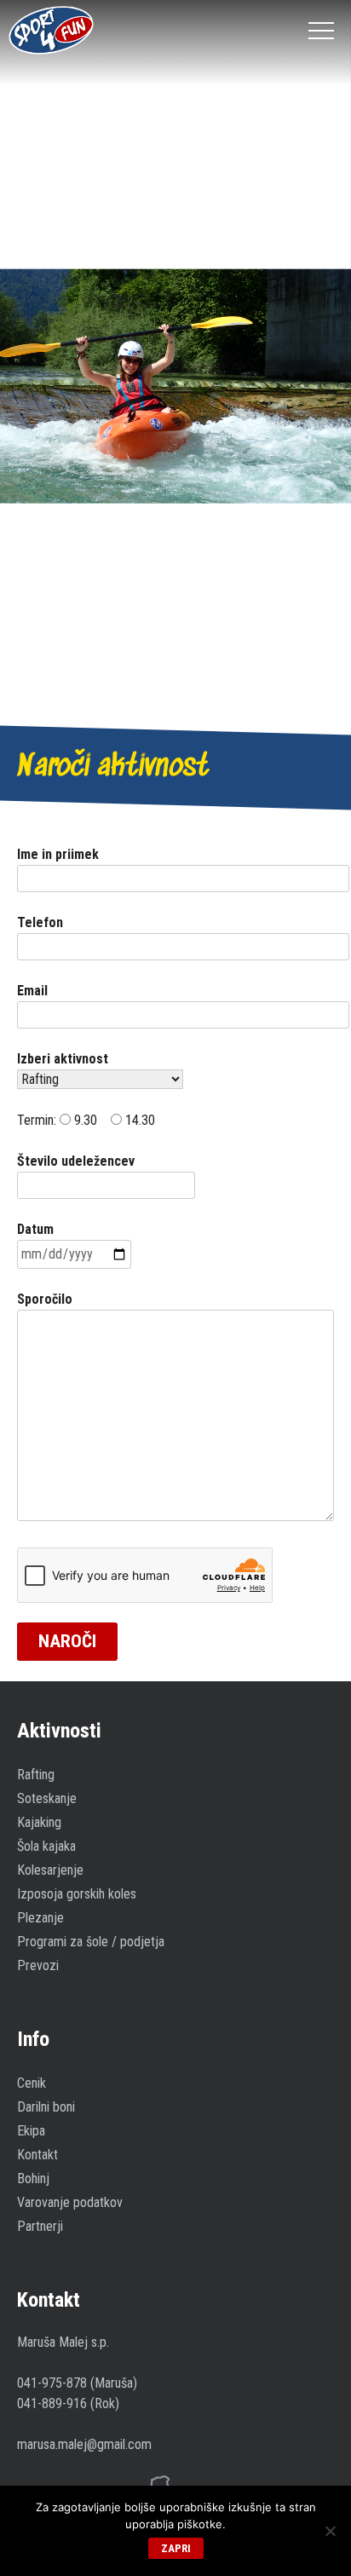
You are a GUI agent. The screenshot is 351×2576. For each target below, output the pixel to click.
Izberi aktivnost (63, 1059)
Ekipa (31, 2131)
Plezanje (40, 1918)
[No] (330, 2531)
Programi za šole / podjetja (91, 1942)
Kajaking (39, 1822)
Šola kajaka (46, 1846)
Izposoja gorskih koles (77, 1894)
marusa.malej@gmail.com (84, 2444)
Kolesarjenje (50, 1870)
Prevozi (38, 1965)
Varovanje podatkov (70, 2202)
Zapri (176, 2548)
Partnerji (40, 2226)
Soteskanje (47, 1798)
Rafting (36, 1775)
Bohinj (33, 2178)
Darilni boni (46, 2107)
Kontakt (37, 2155)
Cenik (32, 2083)
